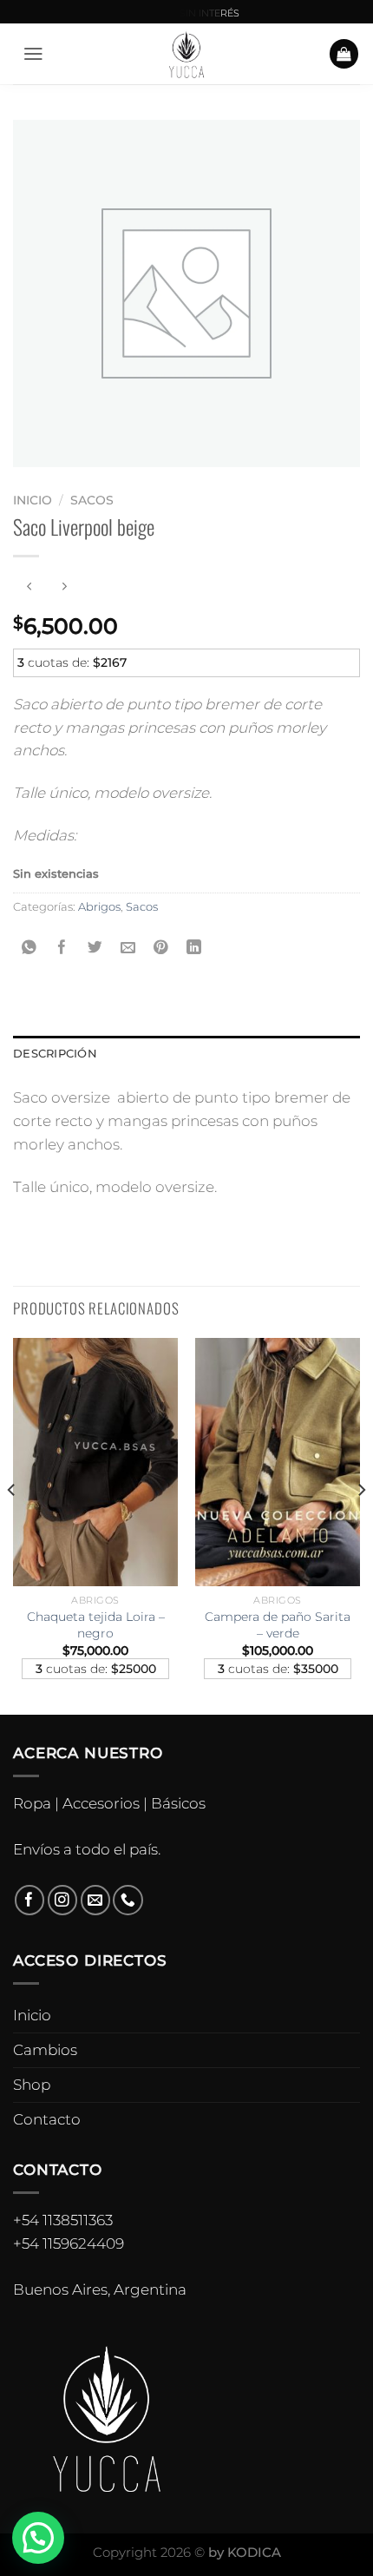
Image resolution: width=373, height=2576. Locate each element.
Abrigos (99, 906)
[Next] (361, 1525)
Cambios (45, 2050)
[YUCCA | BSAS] (187, 54)
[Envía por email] (128, 948)
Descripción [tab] (55, 1053)
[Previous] (12, 1525)
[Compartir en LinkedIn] (194, 948)
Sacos (92, 500)
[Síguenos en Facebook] (30, 1900)
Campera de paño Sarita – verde (278, 1625)
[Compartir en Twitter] (96, 948)
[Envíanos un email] (96, 1900)
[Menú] (34, 54)
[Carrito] (344, 54)
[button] (38, 2538)
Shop (32, 2085)
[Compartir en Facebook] (63, 948)
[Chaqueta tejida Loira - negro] (95, 1462)
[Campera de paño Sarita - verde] (278, 1462)
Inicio (33, 500)
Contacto (47, 2119)
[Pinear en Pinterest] (161, 948)
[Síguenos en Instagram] (63, 1900)
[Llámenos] (128, 1900)
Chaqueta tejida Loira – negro (96, 1625)
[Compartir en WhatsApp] (30, 948)
